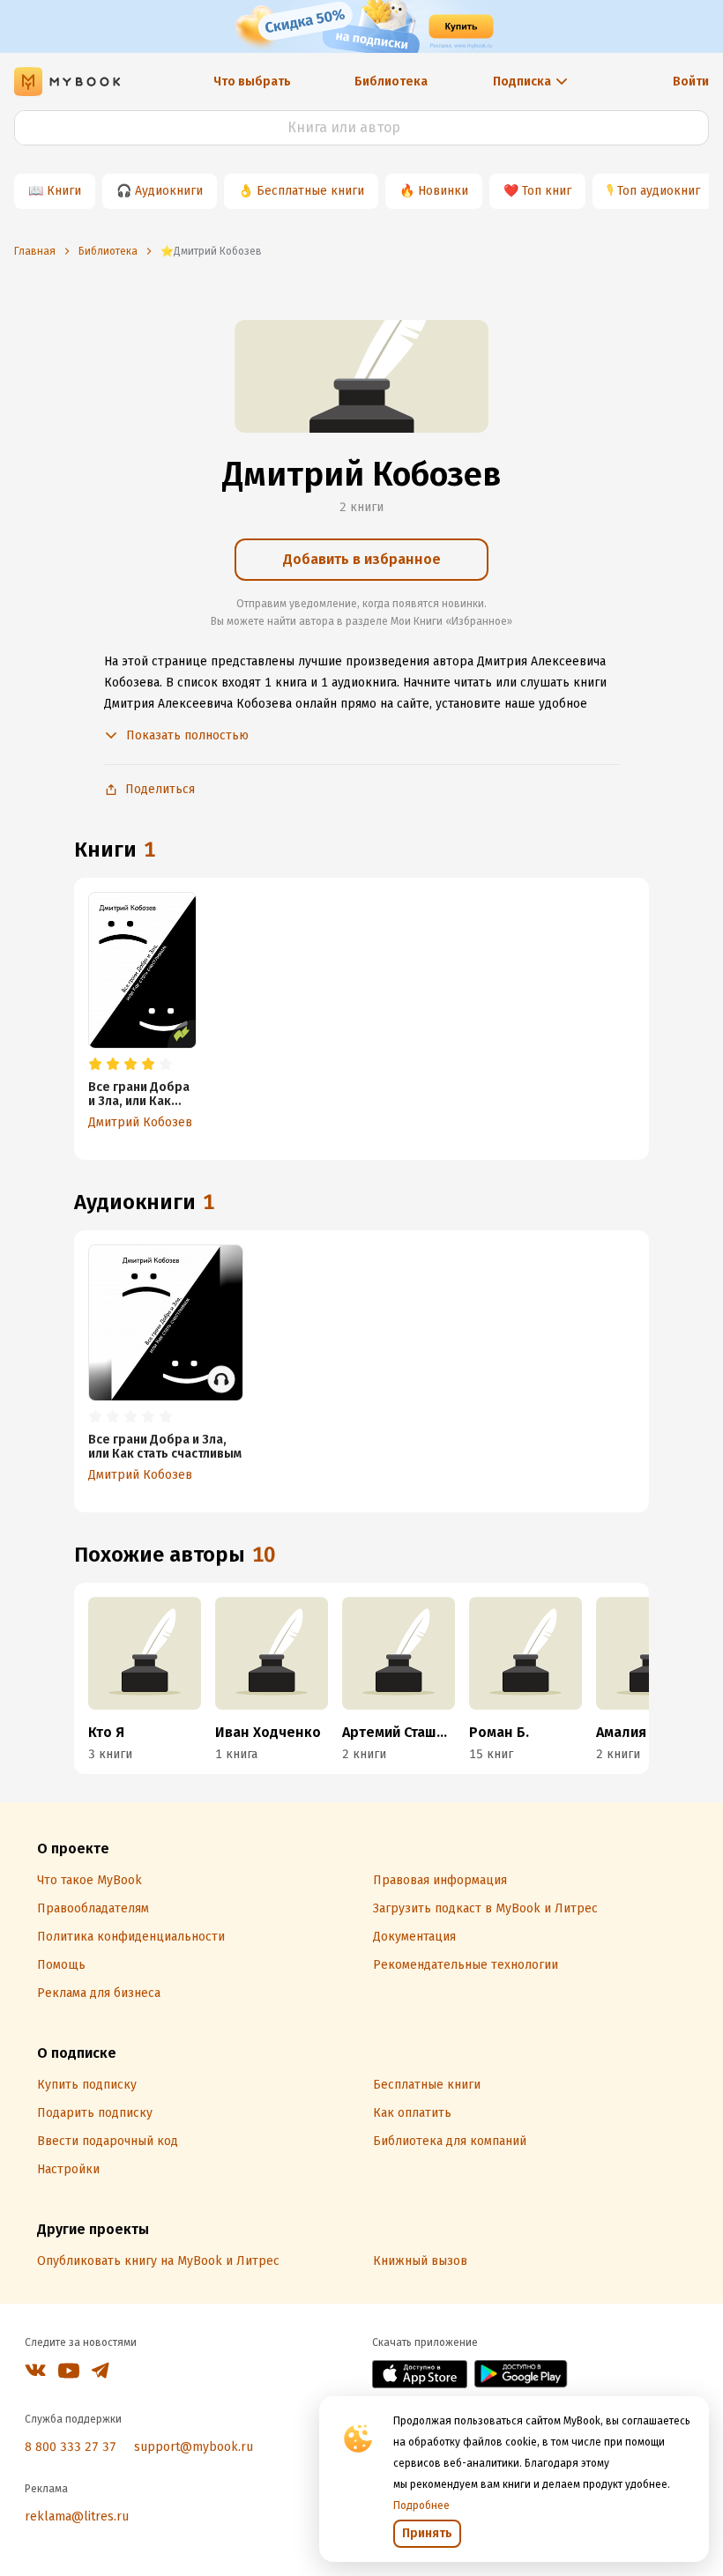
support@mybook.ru (194, 2447)
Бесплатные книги (310, 191)
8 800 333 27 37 (71, 2447)
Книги (64, 191)
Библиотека (391, 82)
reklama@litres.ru (77, 2517)
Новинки (443, 191)
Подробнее (421, 2505)
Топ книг (547, 191)
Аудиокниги (169, 191)
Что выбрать (252, 82)
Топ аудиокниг (659, 191)
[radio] (95, 1065)
